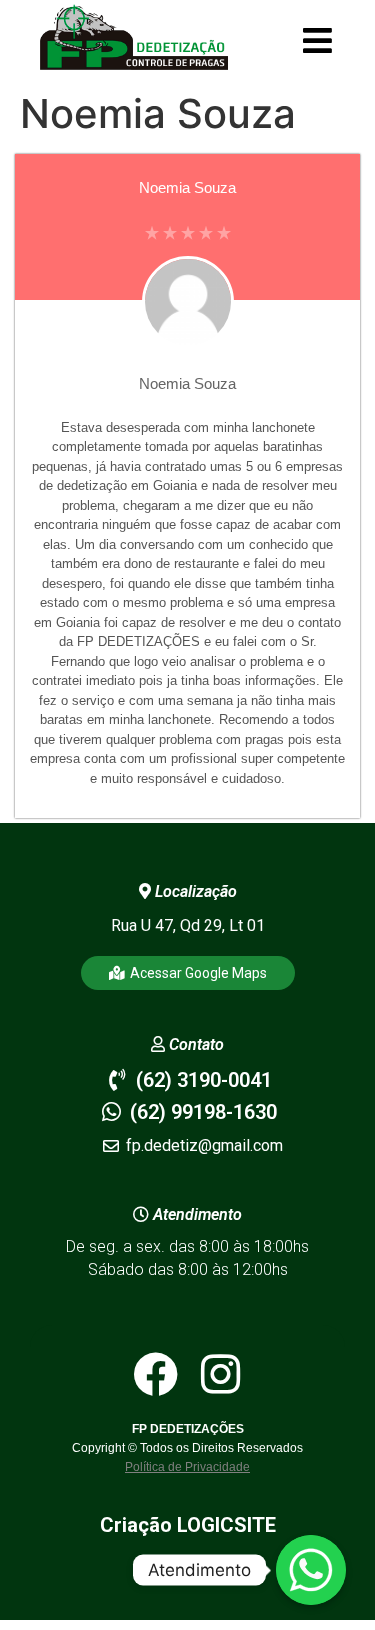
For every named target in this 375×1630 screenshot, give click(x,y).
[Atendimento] (311, 1570)
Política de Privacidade (187, 1467)
